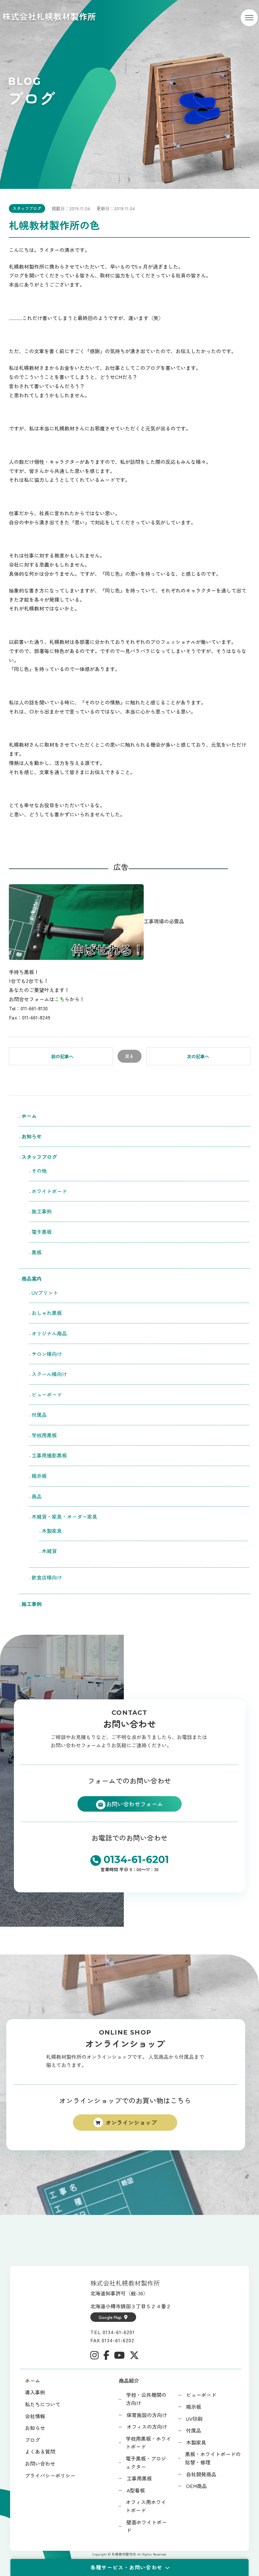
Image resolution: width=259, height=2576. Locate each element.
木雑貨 (49, 1551)
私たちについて (43, 2404)
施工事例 (42, 1211)
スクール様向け (49, 1374)
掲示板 (39, 1476)
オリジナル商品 (49, 1333)
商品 (37, 1496)
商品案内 (32, 1278)
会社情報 (35, 2416)
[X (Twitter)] (134, 2355)
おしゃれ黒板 (47, 1313)
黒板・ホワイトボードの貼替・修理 (213, 2458)
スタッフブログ (27, 208)
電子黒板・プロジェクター (146, 2462)
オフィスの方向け (147, 2427)
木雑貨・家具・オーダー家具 (64, 1516)
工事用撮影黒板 (49, 1455)
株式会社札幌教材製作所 (49, 16)
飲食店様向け (49, 1577)
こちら (62, 999)
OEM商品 (196, 2486)
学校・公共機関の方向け (146, 2399)
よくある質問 (40, 2451)
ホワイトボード (49, 1191)
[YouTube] (119, 2355)
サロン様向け (47, 1354)
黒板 (37, 1252)
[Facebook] (106, 2355)
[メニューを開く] (249, 18)
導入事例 (35, 2392)
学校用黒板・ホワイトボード (148, 2443)
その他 (39, 1171)
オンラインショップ (131, 2122)
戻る (129, 1056)
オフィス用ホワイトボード (146, 2506)
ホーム (29, 1116)
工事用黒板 (139, 2478)
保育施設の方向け (147, 2415)
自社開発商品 (201, 2474)
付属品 (39, 1415)
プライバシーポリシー (50, 2475)
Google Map (110, 2317)
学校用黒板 (44, 1435)
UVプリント (45, 1293)
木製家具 (52, 1531)
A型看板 (136, 2490)
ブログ (33, 2440)
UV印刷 (194, 2419)
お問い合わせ (40, 2463)
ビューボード (47, 1394)
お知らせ (32, 1136)
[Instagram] (94, 2355)
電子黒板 (42, 1232)
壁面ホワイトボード (147, 2526)
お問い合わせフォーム (135, 1804)
